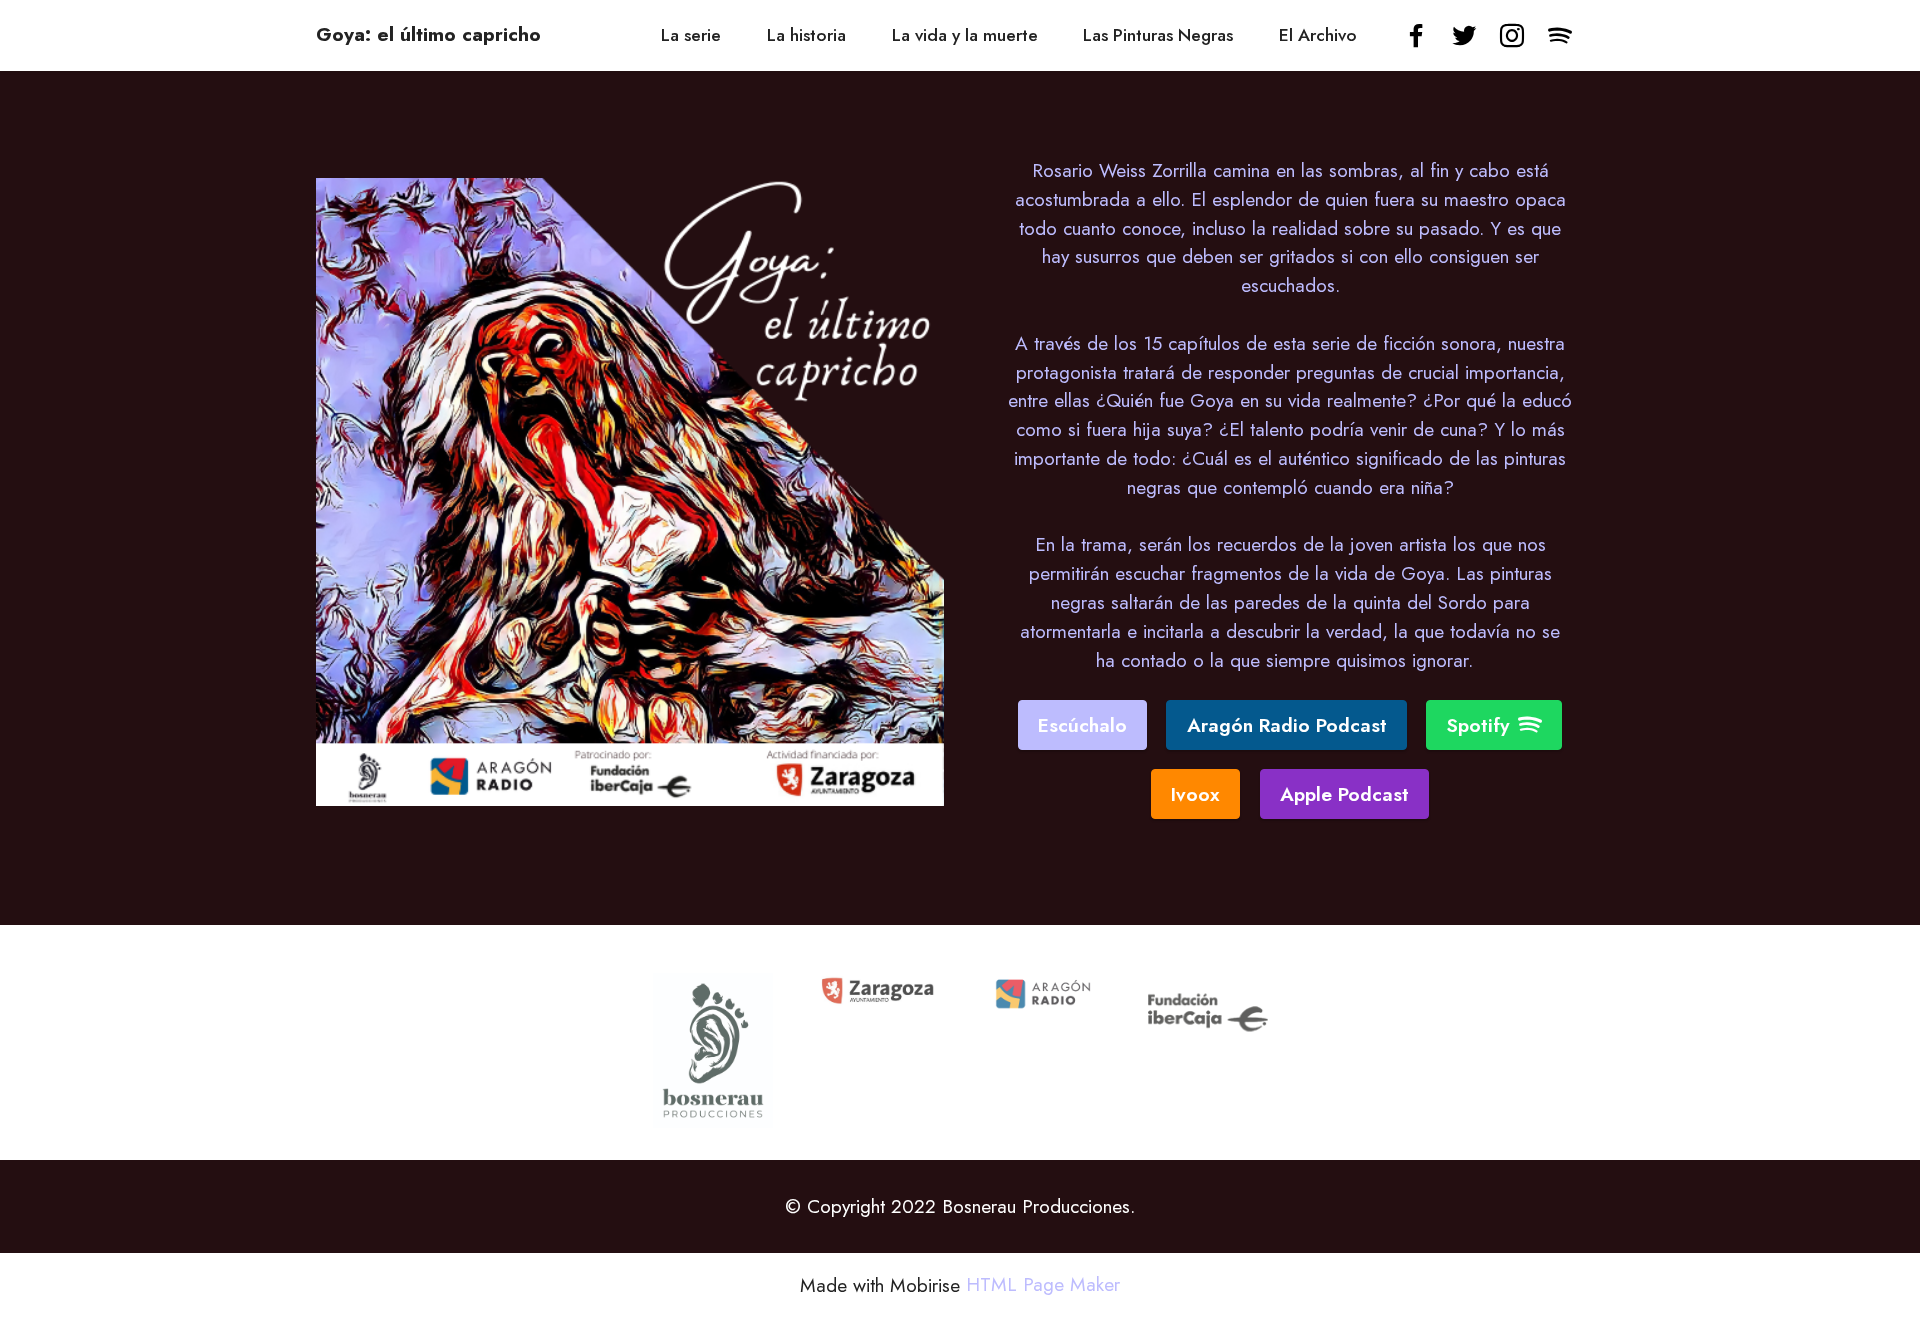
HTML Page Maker (1043, 1284)
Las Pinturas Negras (1158, 35)
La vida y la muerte (965, 35)
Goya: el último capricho (428, 34)
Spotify (1478, 725)
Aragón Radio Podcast (1287, 725)
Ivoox (1195, 794)
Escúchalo (1082, 725)
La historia (806, 35)
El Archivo (1318, 35)
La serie (691, 35)
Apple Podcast (1344, 794)
